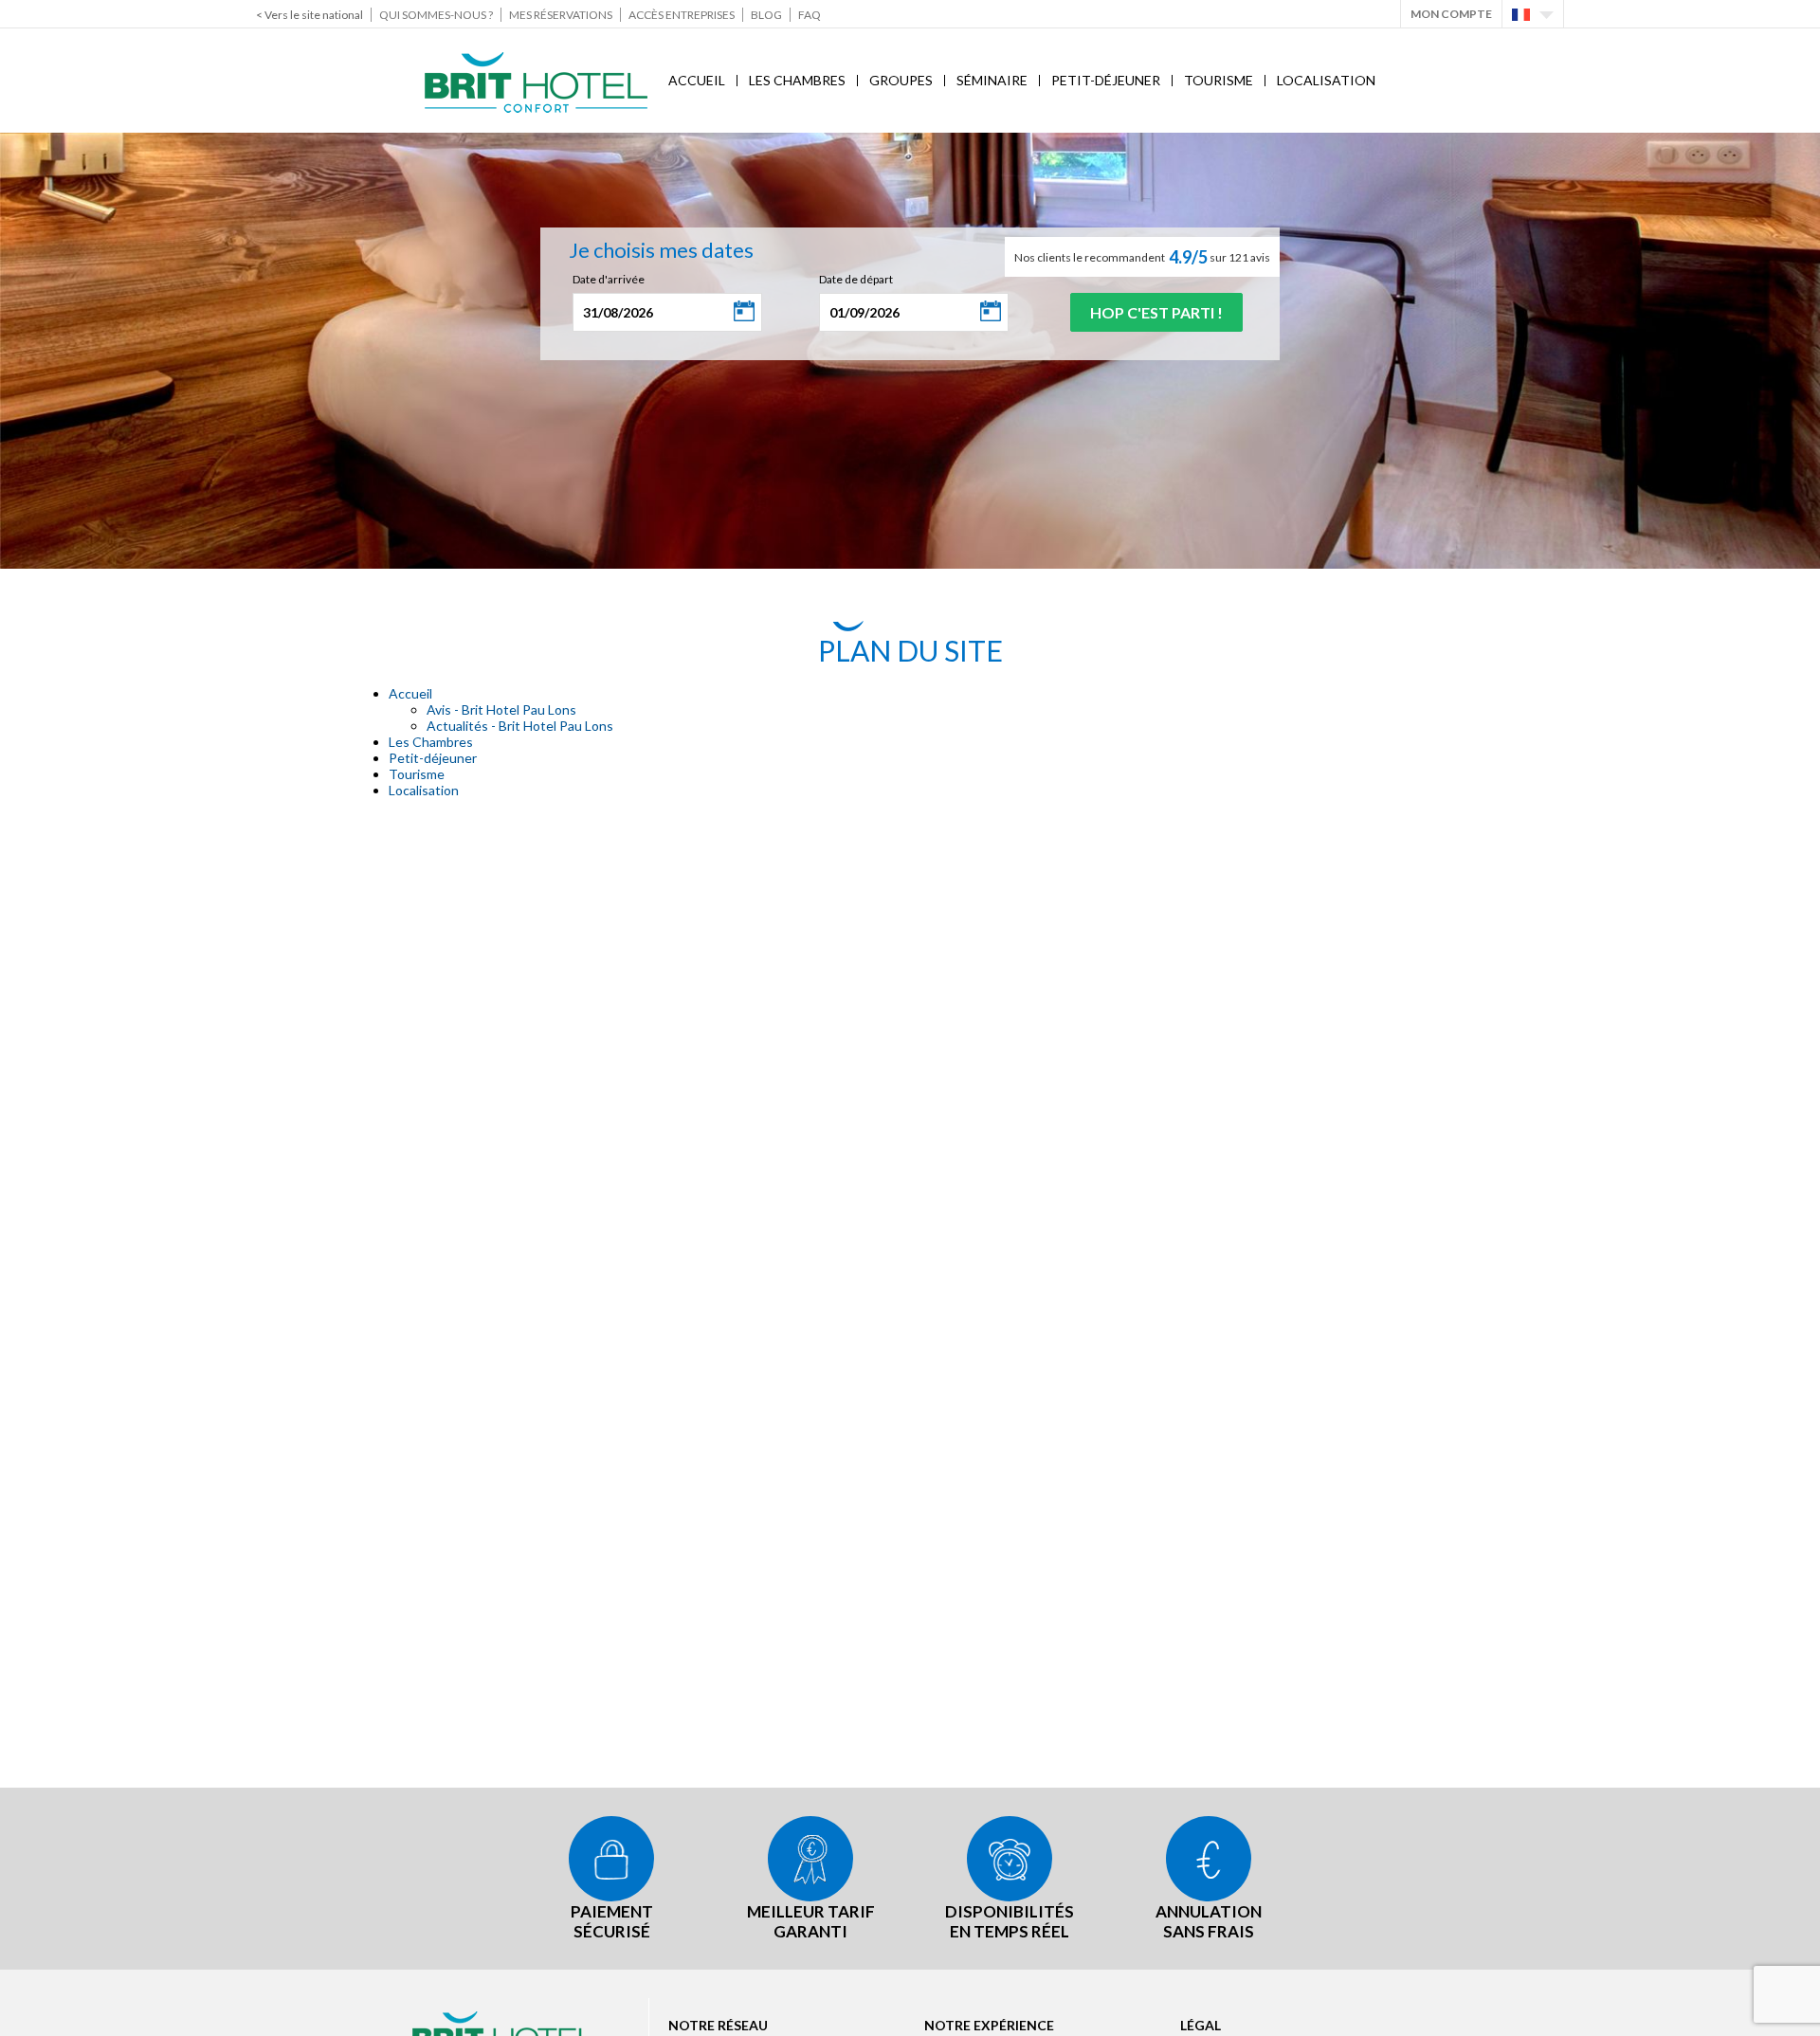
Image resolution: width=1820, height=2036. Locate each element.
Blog (766, 15)
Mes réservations (561, 15)
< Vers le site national (309, 15)
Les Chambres (797, 80)
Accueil (697, 80)
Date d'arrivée (609, 279)
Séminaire (992, 80)
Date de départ (856, 279)
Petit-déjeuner (1106, 80)
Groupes (901, 80)
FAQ (810, 15)
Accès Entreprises (682, 15)
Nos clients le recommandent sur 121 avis (1142, 257)
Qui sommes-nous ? (436, 15)
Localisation (1326, 80)
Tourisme (1219, 80)
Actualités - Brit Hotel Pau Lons (520, 726)
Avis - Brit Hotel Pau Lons (501, 709)
